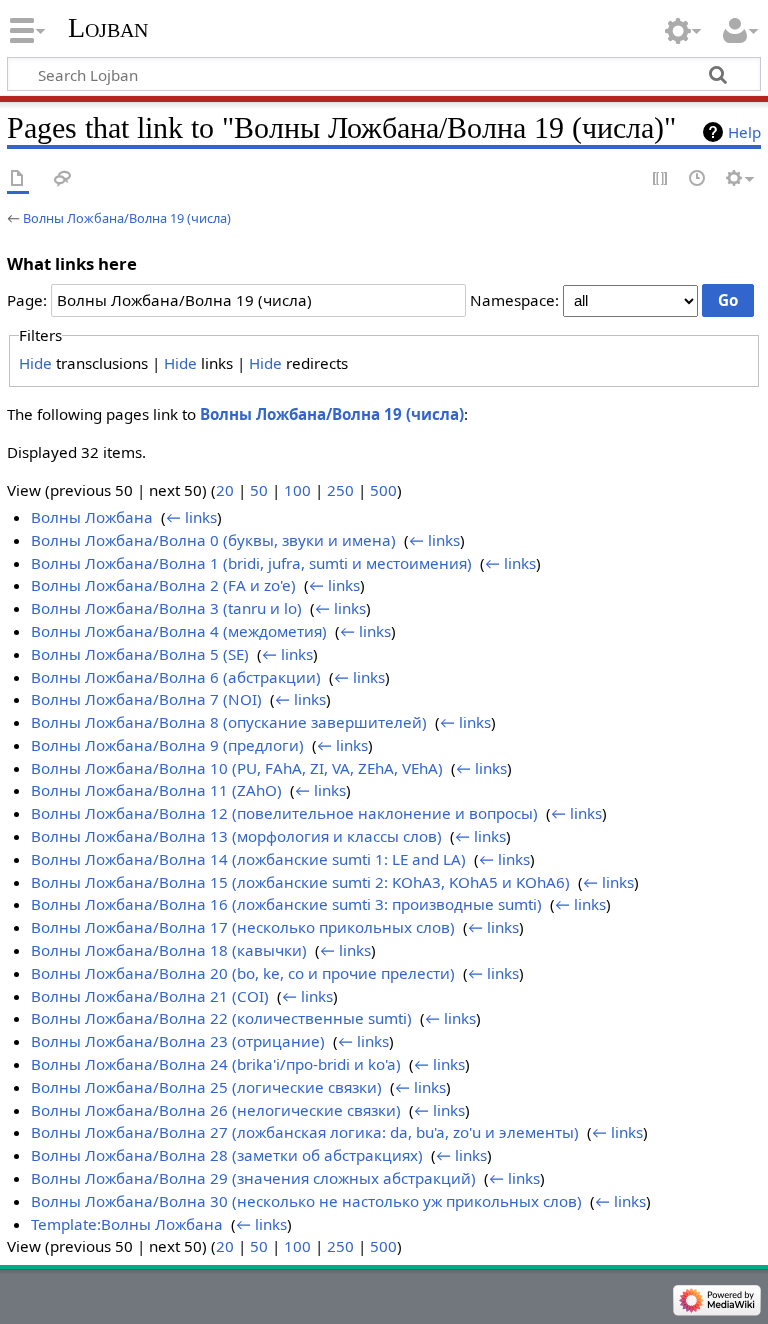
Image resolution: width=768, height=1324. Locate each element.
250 (340, 490)
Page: (27, 300)
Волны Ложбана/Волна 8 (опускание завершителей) (229, 722)
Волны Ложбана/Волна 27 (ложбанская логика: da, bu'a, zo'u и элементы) (305, 1132)
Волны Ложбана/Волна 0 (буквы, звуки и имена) (213, 540)
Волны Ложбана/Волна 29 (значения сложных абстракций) (253, 1178)
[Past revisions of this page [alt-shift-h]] (698, 179)
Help (744, 132)
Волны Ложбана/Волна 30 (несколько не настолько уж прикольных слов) (306, 1201)
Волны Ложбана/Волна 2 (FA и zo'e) (163, 585)
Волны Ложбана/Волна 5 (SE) (140, 654)
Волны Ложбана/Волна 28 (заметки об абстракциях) (227, 1155)
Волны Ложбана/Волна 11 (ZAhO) (156, 790)
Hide (35, 363)
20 (225, 490)
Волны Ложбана (92, 517)
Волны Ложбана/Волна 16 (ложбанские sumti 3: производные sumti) (286, 904)
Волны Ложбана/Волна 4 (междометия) (179, 631)
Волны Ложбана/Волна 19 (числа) (127, 218)
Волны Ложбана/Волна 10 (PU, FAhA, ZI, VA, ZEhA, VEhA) (237, 768)
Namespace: (514, 300)
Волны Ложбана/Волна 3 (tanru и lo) (166, 608)
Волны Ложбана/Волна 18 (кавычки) (169, 950)
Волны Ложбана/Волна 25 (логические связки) (206, 1087)
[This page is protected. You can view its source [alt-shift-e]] (661, 179)
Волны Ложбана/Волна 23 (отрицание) (178, 1041)
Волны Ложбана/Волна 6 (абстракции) (176, 677)
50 (259, 490)
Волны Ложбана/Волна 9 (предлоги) (167, 745)
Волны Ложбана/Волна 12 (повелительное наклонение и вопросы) (284, 813)
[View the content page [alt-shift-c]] (18, 179)
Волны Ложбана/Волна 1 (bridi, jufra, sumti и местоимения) (251, 563)
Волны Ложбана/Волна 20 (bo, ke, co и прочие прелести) (243, 973)
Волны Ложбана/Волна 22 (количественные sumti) (221, 1018)
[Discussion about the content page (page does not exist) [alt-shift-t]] (63, 179)
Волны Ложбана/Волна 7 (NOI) (146, 699)
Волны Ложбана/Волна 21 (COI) (150, 996)
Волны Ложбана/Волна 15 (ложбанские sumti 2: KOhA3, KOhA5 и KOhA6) (300, 882)
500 (383, 490)
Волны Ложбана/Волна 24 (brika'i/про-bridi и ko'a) (216, 1064)
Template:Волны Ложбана (127, 1224)
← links (191, 517)
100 (297, 490)
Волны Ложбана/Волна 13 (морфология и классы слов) (236, 836)
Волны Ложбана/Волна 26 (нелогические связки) (216, 1110)
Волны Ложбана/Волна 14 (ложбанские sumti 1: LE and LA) (248, 859)
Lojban (108, 27)
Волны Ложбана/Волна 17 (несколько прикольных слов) (243, 927)
